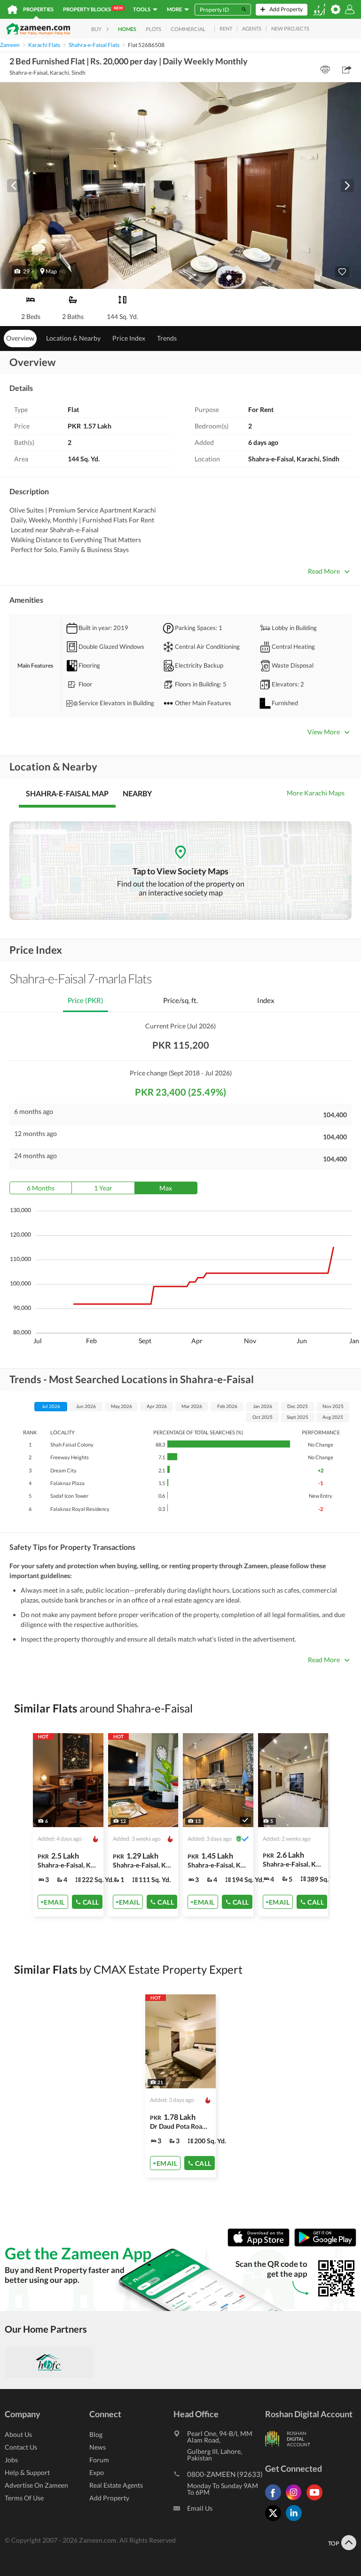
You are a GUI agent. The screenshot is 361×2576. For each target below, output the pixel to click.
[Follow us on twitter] (275, 2521)
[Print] (325, 70)
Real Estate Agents (116, 2485)
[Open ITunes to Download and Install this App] (261, 2245)
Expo (97, 2472)
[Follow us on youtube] (317, 2500)
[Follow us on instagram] (296, 2500)
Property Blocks (93, 9)
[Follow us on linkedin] (296, 2521)
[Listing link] (68, 1825)
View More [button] (324, 732)
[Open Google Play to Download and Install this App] (325, 2245)
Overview (20, 338)
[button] (22, 271)
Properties (38, 9)
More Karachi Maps (316, 793)
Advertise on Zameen (36, 2485)
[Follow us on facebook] (275, 2500)
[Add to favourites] (342, 272)
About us (18, 2434)
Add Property (109, 2498)
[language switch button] (319, 10)
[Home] (12, 9)
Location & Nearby (73, 338)
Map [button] (51, 271)
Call (91, 1902)
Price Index (129, 338)
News (98, 2447)
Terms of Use (24, 2498)
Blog (96, 2434)
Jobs (11, 2460)
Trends (167, 338)
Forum (99, 2460)
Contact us (21, 2447)
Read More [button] (324, 571)
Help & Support (27, 2472)
